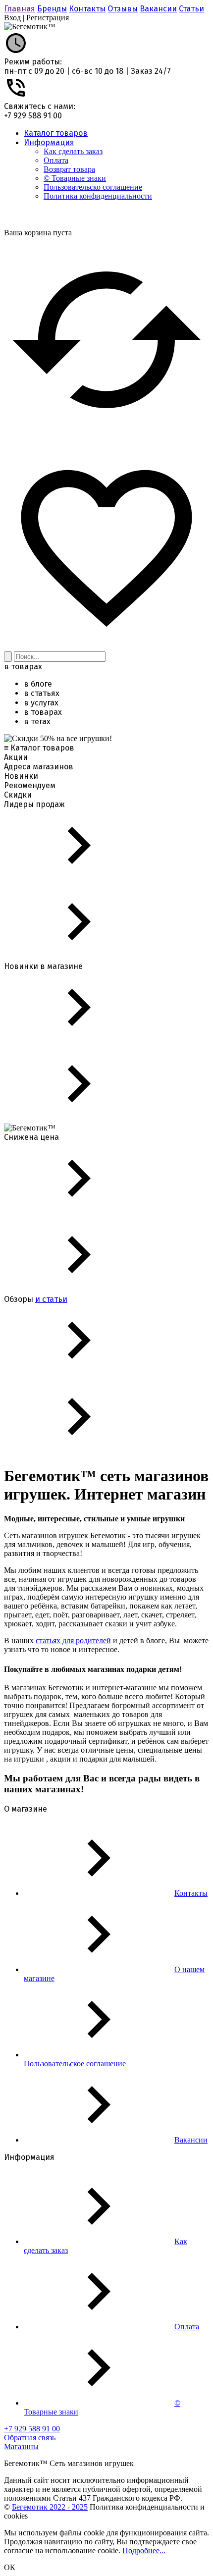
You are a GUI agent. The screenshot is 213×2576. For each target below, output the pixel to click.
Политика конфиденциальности (98, 196)
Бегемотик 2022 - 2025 (50, 2507)
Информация (49, 142)
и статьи (51, 1299)
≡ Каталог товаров (39, 748)
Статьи (191, 9)
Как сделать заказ (73, 151)
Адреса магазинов (39, 767)
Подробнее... (144, 2550)
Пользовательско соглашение (93, 187)
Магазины (21, 2446)
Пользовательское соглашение (75, 2064)
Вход (12, 18)
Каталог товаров (56, 133)
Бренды (52, 9)
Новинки (21, 776)
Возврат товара (69, 169)
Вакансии (158, 9)
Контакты (87, 9)
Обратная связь (30, 2438)
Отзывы (123, 9)
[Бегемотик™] (30, 27)
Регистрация (48, 18)
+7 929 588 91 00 (33, 116)
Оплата (56, 160)
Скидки (18, 795)
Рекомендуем (30, 785)
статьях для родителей (73, 1640)
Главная (20, 9)
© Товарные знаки (75, 178)
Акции (16, 757)
